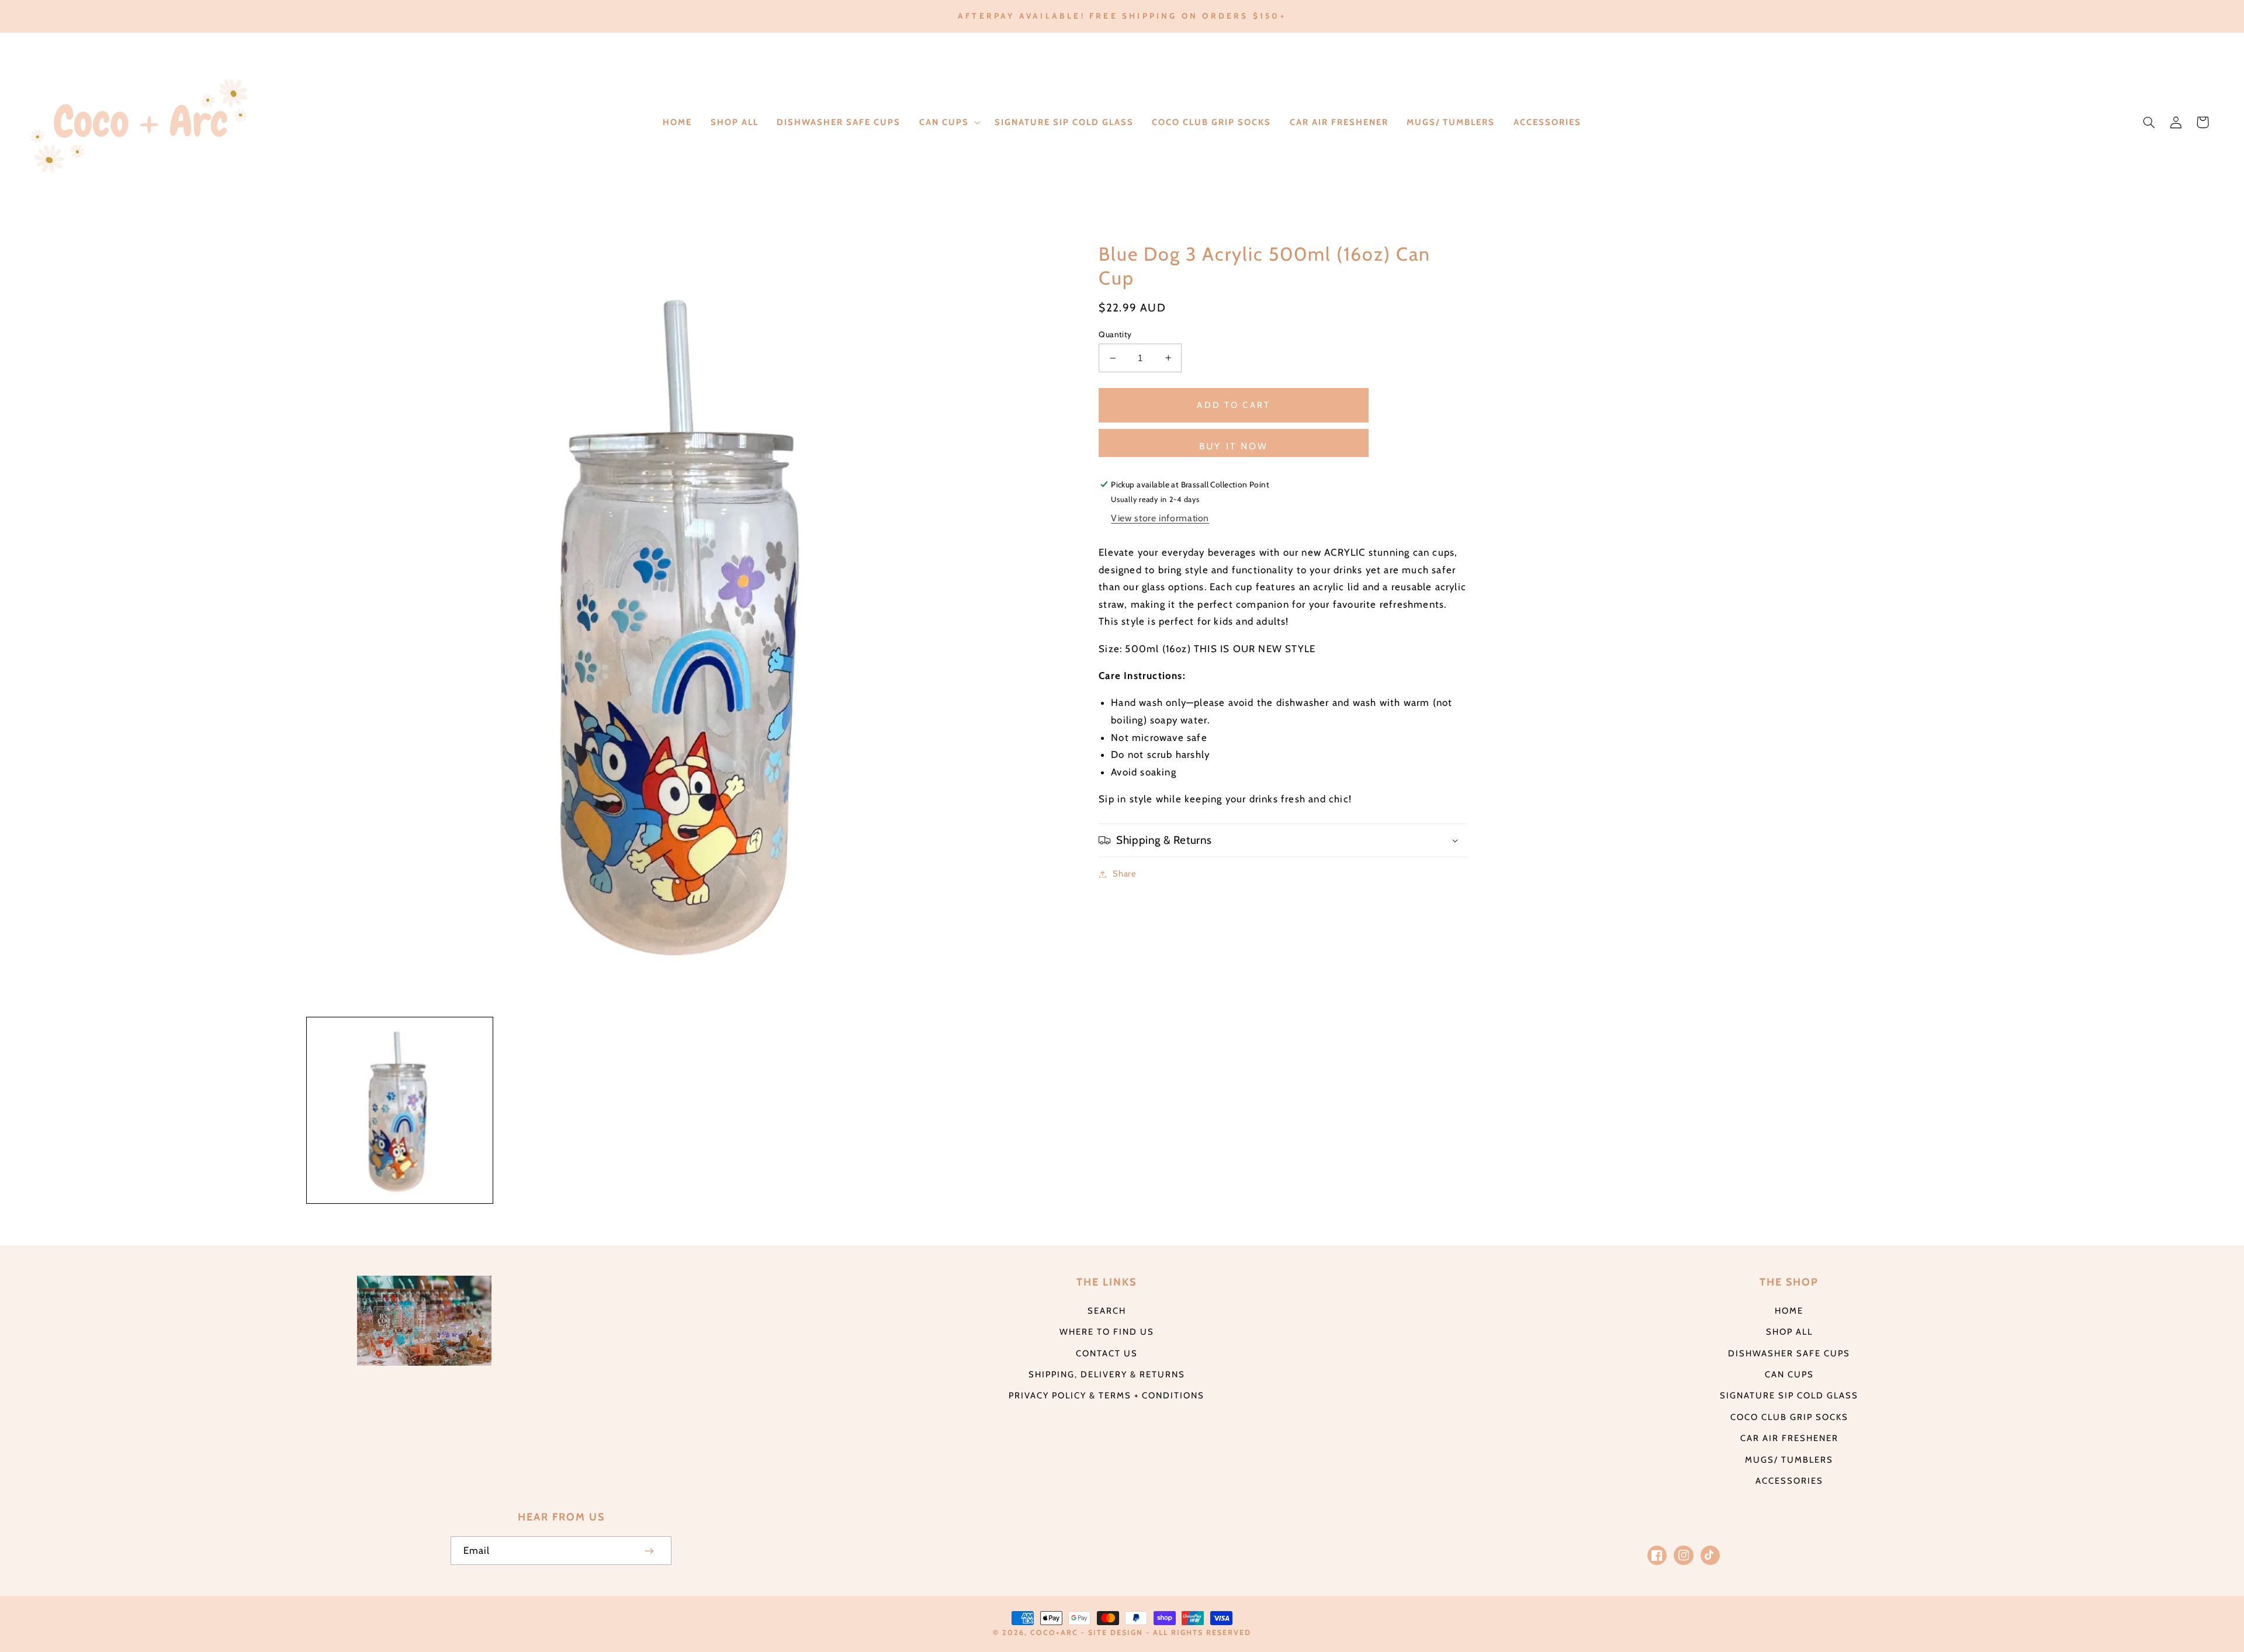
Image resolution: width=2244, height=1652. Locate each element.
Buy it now (1234, 446)
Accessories (1789, 1481)
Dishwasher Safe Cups (1789, 1353)
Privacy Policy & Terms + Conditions (1107, 1395)
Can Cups (1789, 1374)
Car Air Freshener (1789, 1438)
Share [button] (1124, 874)
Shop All (1789, 1332)
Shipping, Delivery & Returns (1107, 1374)
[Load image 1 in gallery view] (400, 1110)
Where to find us (1107, 1332)
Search (1107, 1311)
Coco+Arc (1054, 1632)
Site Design (1116, 1632)
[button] (948, 122)
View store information (1160, 518)
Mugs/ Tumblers (1789, 1460)
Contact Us (1107, 1353)
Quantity (1115, 334)
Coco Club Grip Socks (1789, 1417)
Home (1789, 1311)
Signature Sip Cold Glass (1789, 1395)
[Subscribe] (650, 1551)
